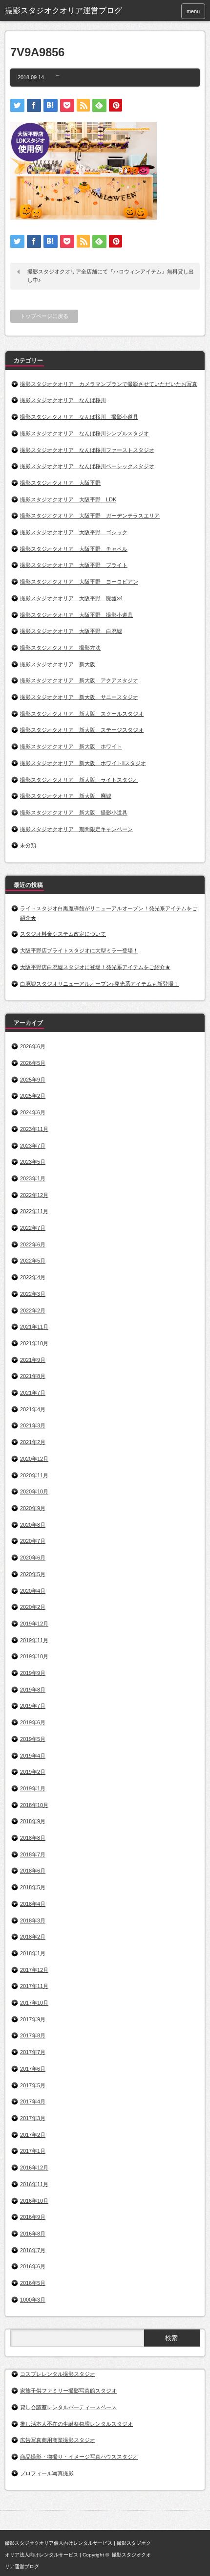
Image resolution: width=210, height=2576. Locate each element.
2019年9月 (33, 1673)
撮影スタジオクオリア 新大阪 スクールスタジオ (82, 714)
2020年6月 (33, 1558)
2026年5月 (33, 1063)
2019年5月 (33, 1739)
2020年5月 (33, 1574)
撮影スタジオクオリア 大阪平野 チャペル (74, 549)
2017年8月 (33, 2035)
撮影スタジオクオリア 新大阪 (58, 664)
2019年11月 (34, 1640)
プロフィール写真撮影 (47, 2473)
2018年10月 (34, 1805)
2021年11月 (34, 1327)
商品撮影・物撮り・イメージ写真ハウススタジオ (79, 2457)
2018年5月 (33, 1887)
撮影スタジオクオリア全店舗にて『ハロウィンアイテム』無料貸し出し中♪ (111, 276)
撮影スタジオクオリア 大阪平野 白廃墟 (71, 631)
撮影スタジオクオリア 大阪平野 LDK (68, 499)
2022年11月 (34, 1211)
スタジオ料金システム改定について (63, 934)
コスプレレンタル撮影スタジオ (58, 2374)
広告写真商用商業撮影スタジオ (58, 2440)
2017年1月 (33, 2151)
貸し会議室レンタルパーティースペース (68, 2407)
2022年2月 (33, 1311)
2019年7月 (33, 1706)
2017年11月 (34, 1986)
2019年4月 (33, 1756)
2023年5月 (33, 1162)
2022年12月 (34, 1195)
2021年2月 (33, 1442)
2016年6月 (33, 2266)
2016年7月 (33, 2250)
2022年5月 (33, 1261)
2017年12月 (34, 1970)
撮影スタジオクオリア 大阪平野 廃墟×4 (71, 598)
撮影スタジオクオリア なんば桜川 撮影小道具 (79, 417)
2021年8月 (33, 1376)
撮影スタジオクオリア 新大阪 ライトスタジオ (79, 780)
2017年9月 (33, 2019)
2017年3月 (33, 2118)
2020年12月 (34, 1459)
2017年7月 (33, 2052)
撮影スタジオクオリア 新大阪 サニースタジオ (79, 697)
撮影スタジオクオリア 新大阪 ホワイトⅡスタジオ (83, 763)
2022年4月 (33, 1277)
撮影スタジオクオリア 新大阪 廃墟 (66, 796)
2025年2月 (33, 1096)
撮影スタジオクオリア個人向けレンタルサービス (59, 2543)
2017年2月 (33, 2135)
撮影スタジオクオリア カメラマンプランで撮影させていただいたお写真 (109, 384)
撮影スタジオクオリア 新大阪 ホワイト (71, 746)
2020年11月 (34, 1475)
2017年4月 (33, 2101)
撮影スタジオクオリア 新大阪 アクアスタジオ (79, 680)
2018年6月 (33, 1871)
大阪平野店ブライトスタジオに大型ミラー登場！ (79, 950)
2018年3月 (33, 1921)
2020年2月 (33, 1607)
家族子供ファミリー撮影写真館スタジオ (68, 2391)
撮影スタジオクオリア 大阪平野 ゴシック (74, 532)
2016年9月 (33, 2217)
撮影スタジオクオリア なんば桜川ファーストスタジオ (87, 450)
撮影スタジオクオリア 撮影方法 (60, 648)
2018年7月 (33, 1854)
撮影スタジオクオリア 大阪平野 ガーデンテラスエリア (90, 516)
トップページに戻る (44, 316)
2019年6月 (33, 1722)
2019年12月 (34, 1624)
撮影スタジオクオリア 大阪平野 (60, 483)
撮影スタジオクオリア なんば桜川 (63, 400)
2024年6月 (33, 1112)
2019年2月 (33, 1772)
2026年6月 (33, 1046)
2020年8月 (33, 1525)
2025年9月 (33, 1080)
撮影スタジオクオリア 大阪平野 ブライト (74, 565)
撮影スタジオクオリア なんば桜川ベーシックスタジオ (87, 466)
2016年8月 (33, 2234)
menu (193, 11)
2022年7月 (33, 1228)
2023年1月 (33, 1178)
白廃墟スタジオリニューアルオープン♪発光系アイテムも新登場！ (99, 984)
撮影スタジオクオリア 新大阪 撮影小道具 (74, 813)
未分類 (28, 845)
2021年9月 (33, 1360)
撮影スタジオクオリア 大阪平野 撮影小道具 (76, 615)
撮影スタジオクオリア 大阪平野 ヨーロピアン (79, 582)
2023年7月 (33, 1146)
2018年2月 (33, 1937)
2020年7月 (33, 1541)
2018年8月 (33, 1838)
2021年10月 (34, 1343)
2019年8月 (33, 1690)
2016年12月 (34, 2168)
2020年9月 (33, 1508)
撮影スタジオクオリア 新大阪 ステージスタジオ (82, 730)
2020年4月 (33, 1591)
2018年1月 (33, 1953)
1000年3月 (33, 2300)
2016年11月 (34, 2184)
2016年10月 (34, 2201)
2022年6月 (33, 1244)
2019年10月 (34, 1656)
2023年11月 (34, 1129)
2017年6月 (33, 2069)
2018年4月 (33, 1904)
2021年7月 (33, 1393)
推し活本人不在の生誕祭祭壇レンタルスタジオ (76, 2424)
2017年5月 (33, 2085)
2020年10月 (34, 1491)
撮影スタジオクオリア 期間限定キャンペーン (76, 829)
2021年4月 (33, 1409)
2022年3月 (33, 1294)
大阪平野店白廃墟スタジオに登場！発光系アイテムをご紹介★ (95, 967)
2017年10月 (34, 2003)
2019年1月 (33, 1788)
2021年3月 (33, 1425)
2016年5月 (33, 2283)
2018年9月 (33, 1821)
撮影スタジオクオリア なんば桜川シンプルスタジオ (84, 433)
